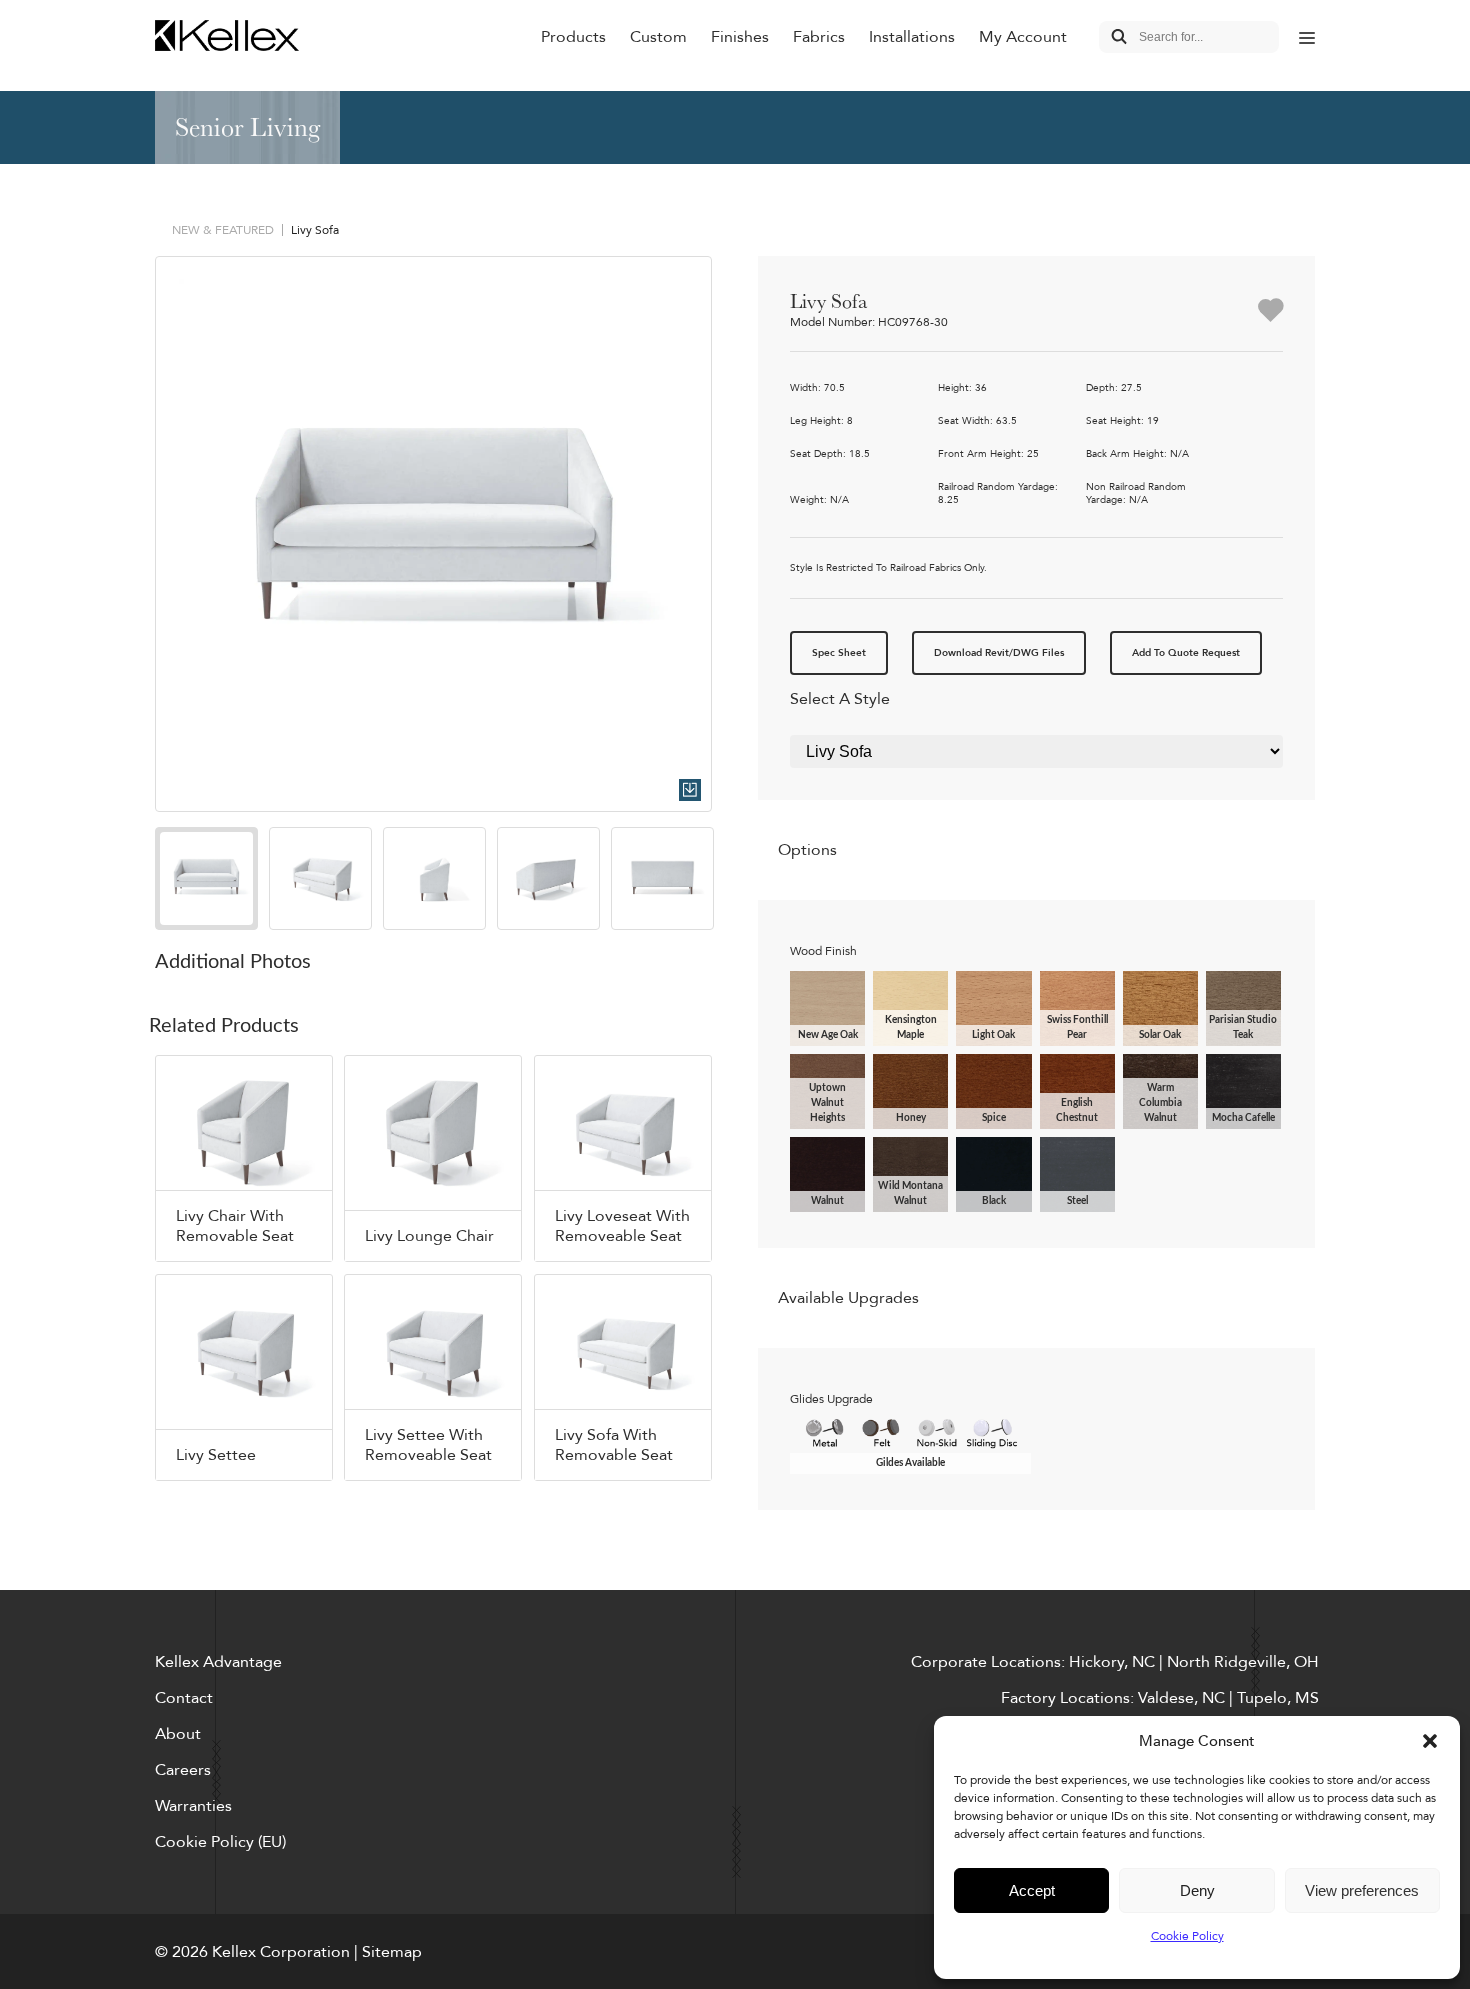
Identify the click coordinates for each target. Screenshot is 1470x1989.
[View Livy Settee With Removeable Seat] (433, 1377)
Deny (1197, 1890)
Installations (912, 37)
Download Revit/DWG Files (999, 653)
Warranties (193, 1806)
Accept (1032, 1890)
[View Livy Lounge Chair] (433, 1158)
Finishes (740, 37)
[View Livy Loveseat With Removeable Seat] (623, 1158)
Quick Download (690, 790)
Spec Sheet (839, 653)
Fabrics (819, 37)
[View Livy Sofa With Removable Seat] (623, 1377)
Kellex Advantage (218, 1662)
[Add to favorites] (1270, 311)
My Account (1023, 37)
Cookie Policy (1187, 1936)
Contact (184, 1698)
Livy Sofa (315, 230)
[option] (433, 534)
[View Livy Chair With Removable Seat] (244, 1158)
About (178, 1734)
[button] (1430, 1741)
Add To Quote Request (1186, 653)
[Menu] (1307, 37)
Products (573, 37)
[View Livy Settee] (244, 1377)
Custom (658, 37)
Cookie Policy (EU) (220, 1842)
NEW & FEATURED (223, 230)
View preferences (1362, 1890)
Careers (183, 1770)
